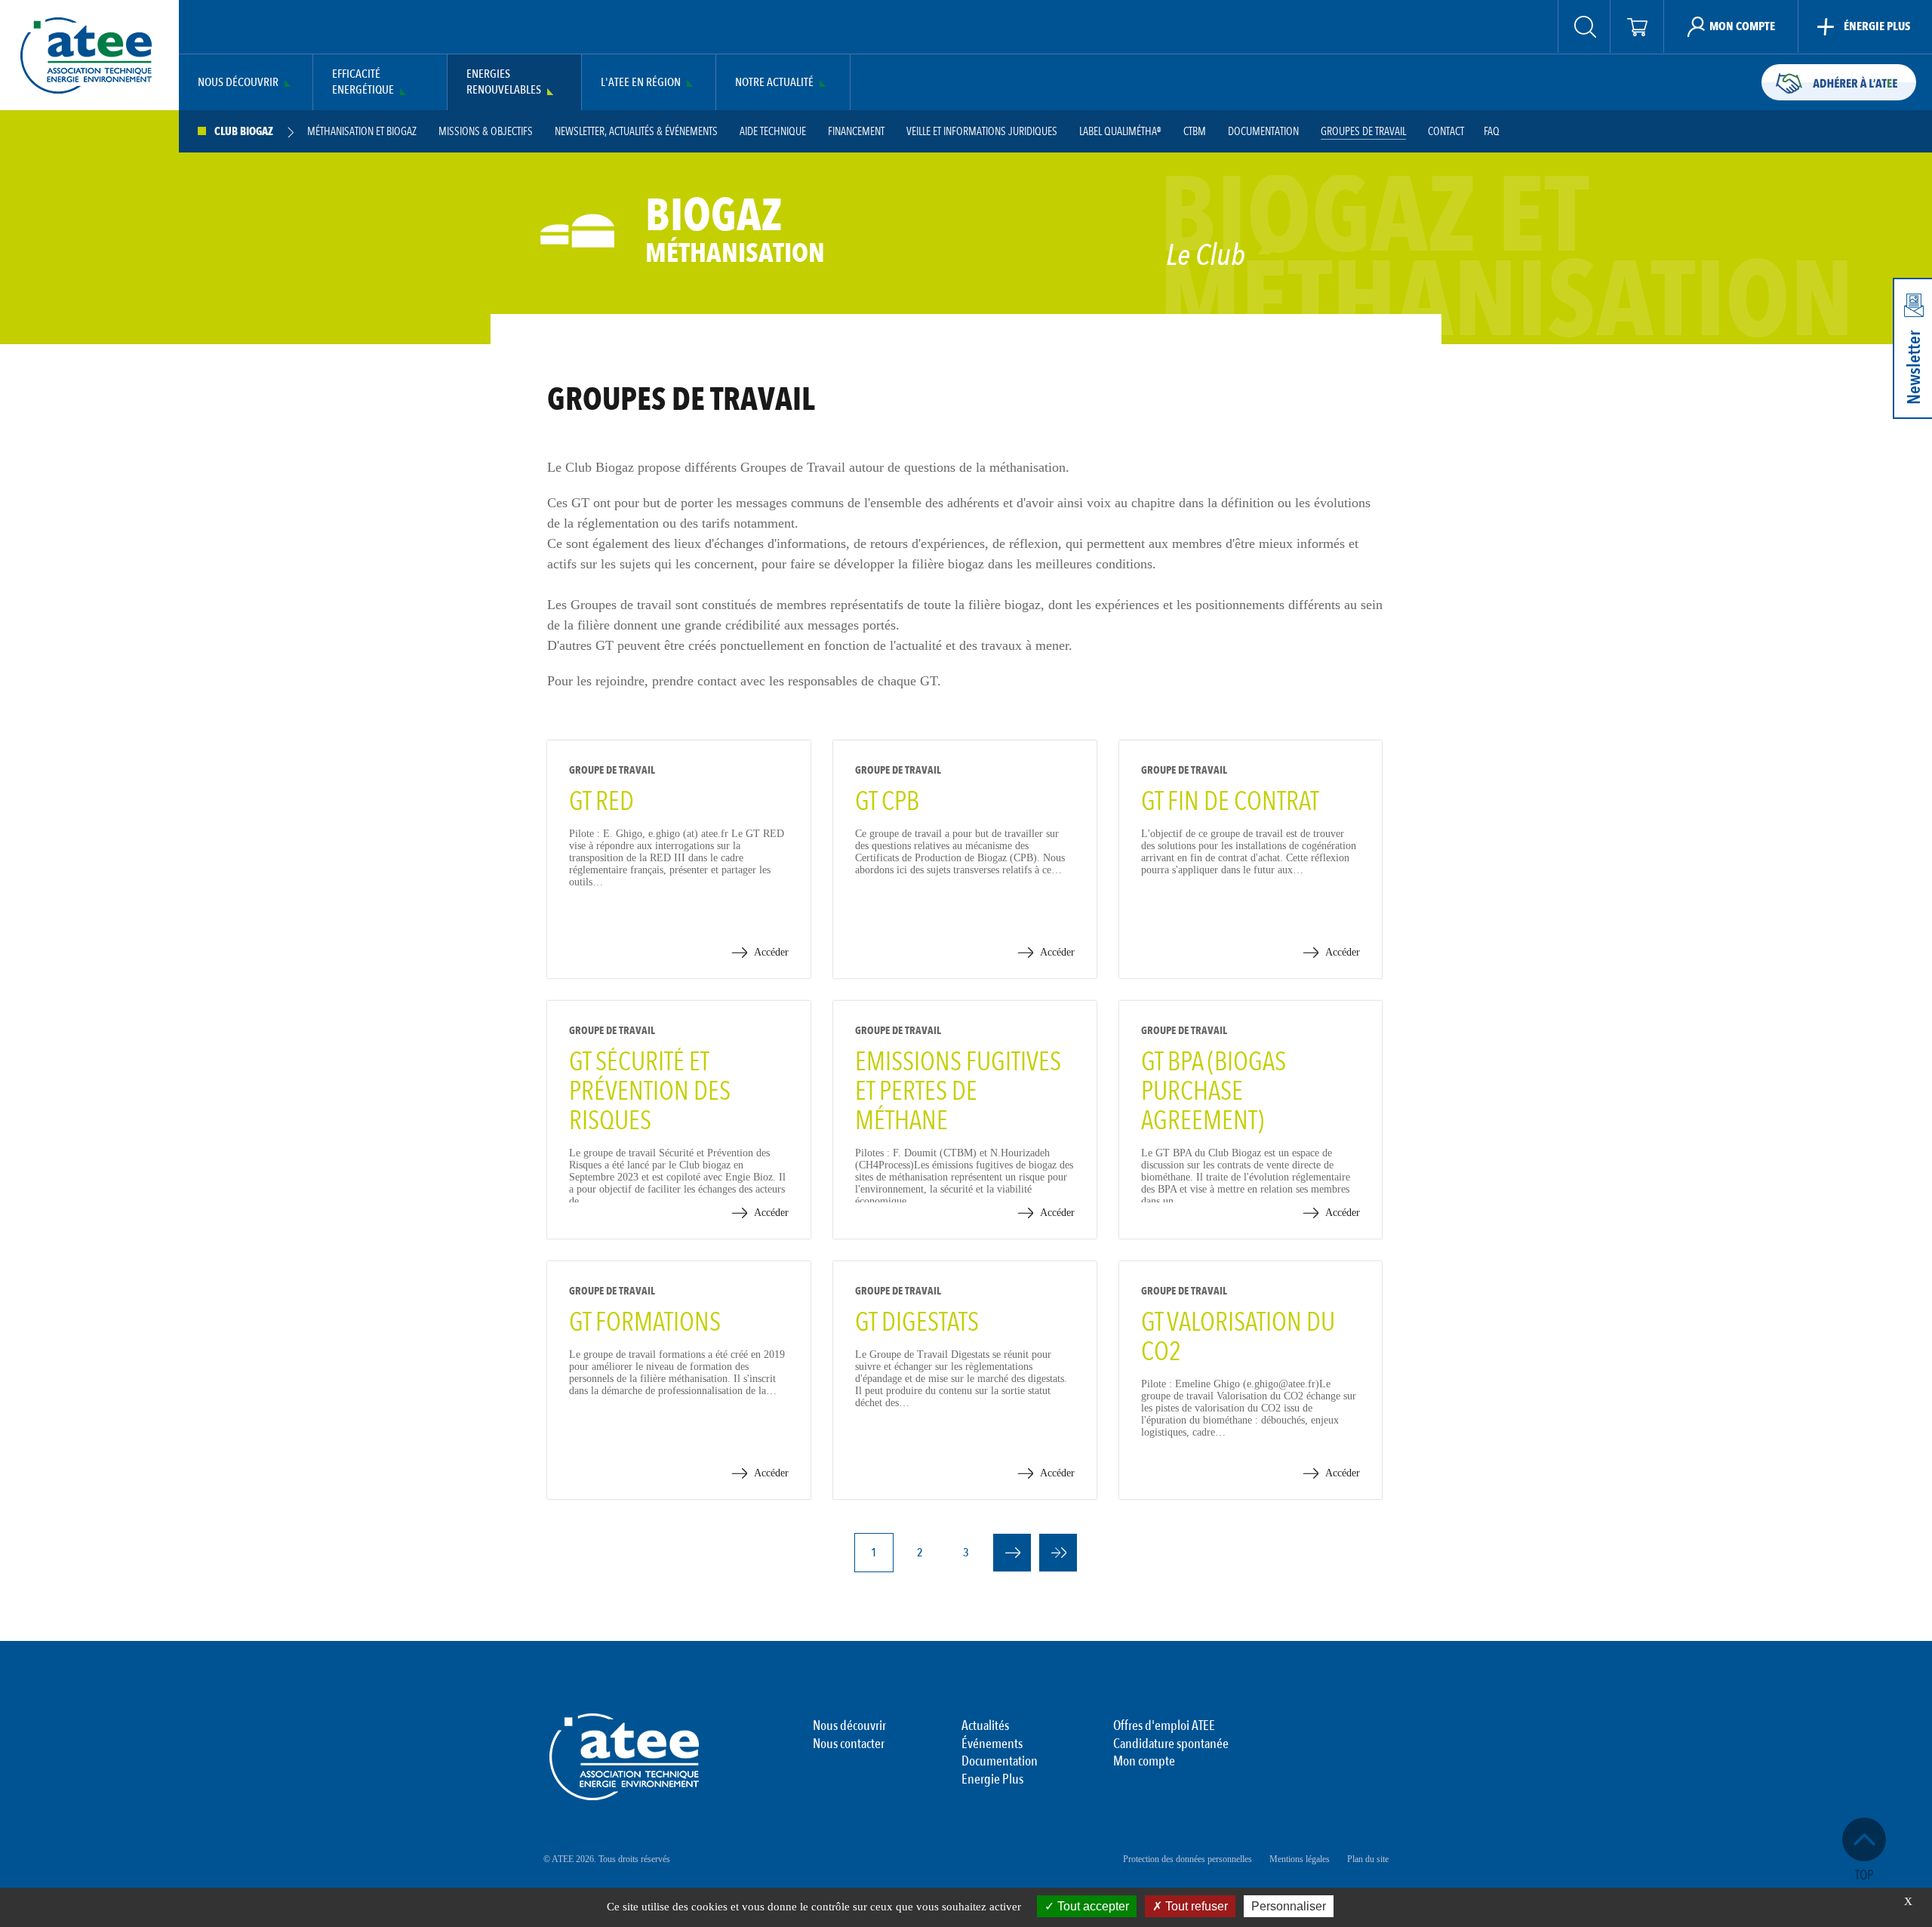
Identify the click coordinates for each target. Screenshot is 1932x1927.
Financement (856, 132)
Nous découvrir (238, 83)
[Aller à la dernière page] (1058, 1553)
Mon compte (1144, 1762)
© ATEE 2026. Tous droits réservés (607, 1859)
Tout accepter (1092, 1906)
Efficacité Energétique (363, 82)
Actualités (985, 1726)
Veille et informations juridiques (982, 132)
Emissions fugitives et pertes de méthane (958, 1091)
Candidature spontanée (1171, 1744)
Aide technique (773, 132)
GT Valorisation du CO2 (1238, 1337)
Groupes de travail (1363, 132)
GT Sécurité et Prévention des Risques (650, 1091)
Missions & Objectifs (486, 132)
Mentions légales (1300, 1859)
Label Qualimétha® (1120, 132)
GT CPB (887, 802)
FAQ (1492, 132)
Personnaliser (1289, 1906)
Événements (992, 1744)
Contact (1446, 132)
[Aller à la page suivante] (1012, 1553)
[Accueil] (86, 55)
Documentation (1263, 132)
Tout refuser (1195, 1906)
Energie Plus (992, 1780)
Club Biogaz (244, 132)
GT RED (601, 802)
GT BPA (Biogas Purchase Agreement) (1214, 1091)
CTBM (1195, 132)
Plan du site (1368, 1859)
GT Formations (645, 1322)
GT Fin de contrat (1230, 802)
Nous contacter (849, 1744)
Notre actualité (774, 83)
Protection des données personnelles (1188, 1859)
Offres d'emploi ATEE (1164, 1726)
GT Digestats (917, 1322)
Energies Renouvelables (504, 82)
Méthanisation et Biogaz (362, 132)
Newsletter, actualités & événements (636, 132)
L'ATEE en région (641, 83)
